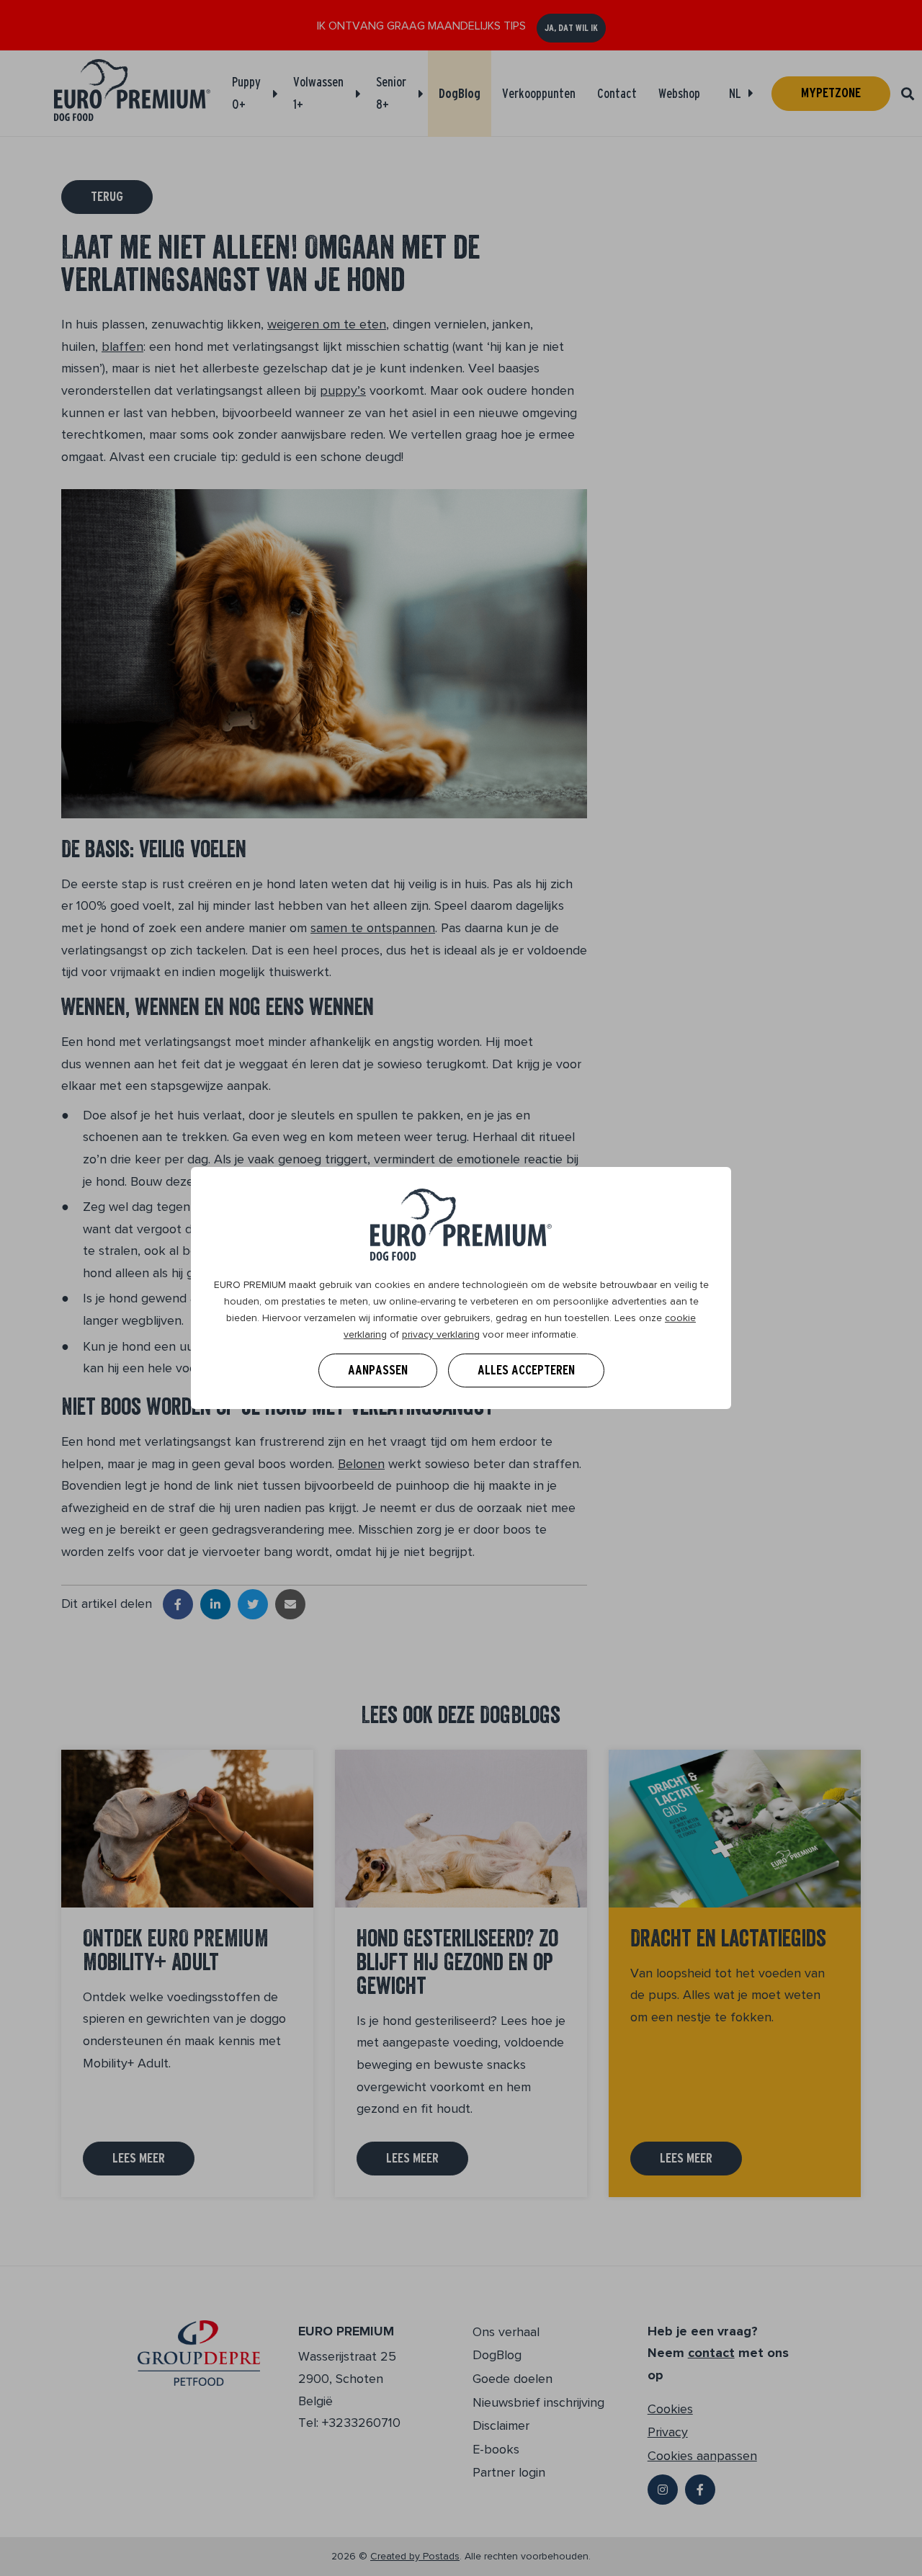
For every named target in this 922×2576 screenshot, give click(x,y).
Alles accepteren (526, 1370)
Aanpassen (378, 1370)
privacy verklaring (441, 1334)
